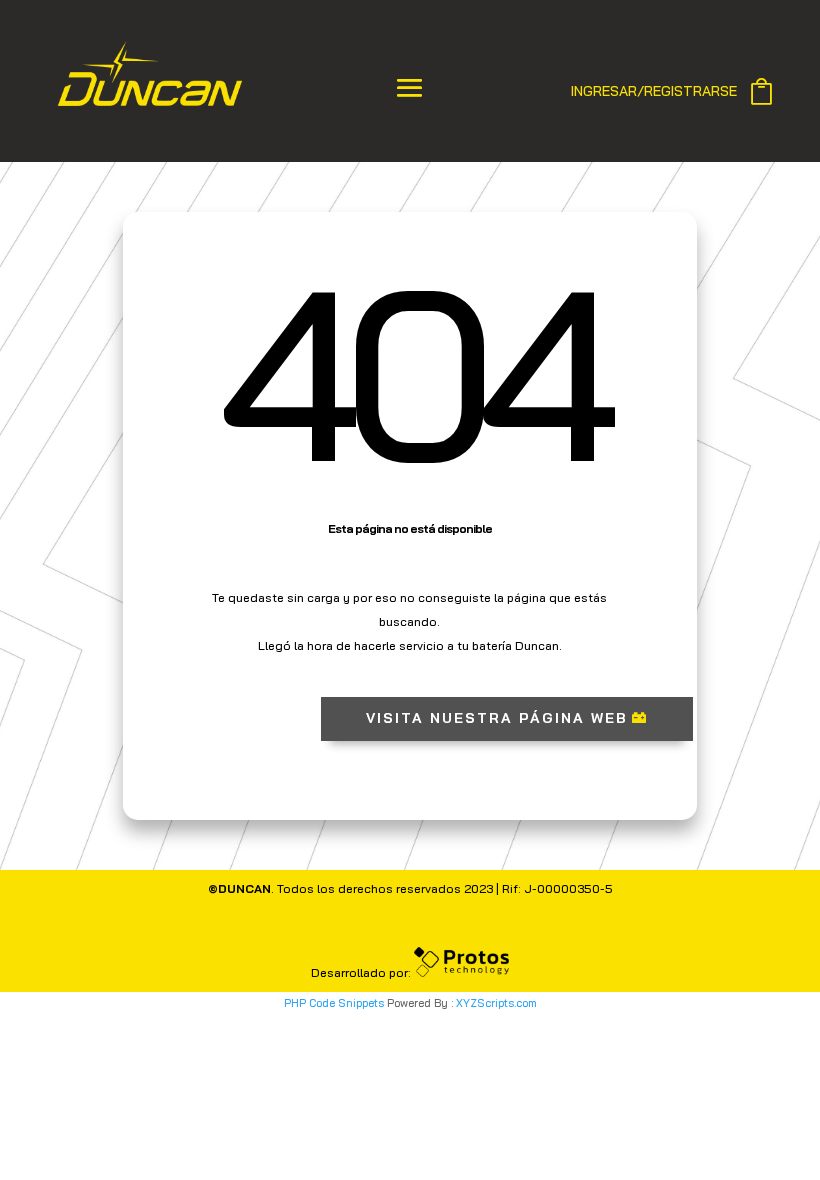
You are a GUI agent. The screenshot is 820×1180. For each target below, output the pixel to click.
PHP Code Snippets (334, 1003)
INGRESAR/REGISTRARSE (654, 92)
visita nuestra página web (497, 718)
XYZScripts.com (496, 1003)
